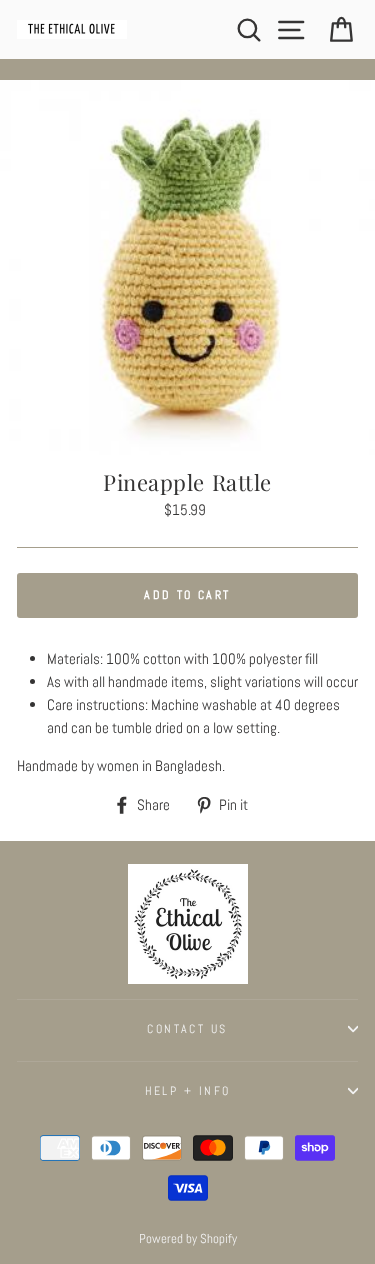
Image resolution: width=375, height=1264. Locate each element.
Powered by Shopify (188, 1239)
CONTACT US (187, 1029)
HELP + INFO (188, 1091)
